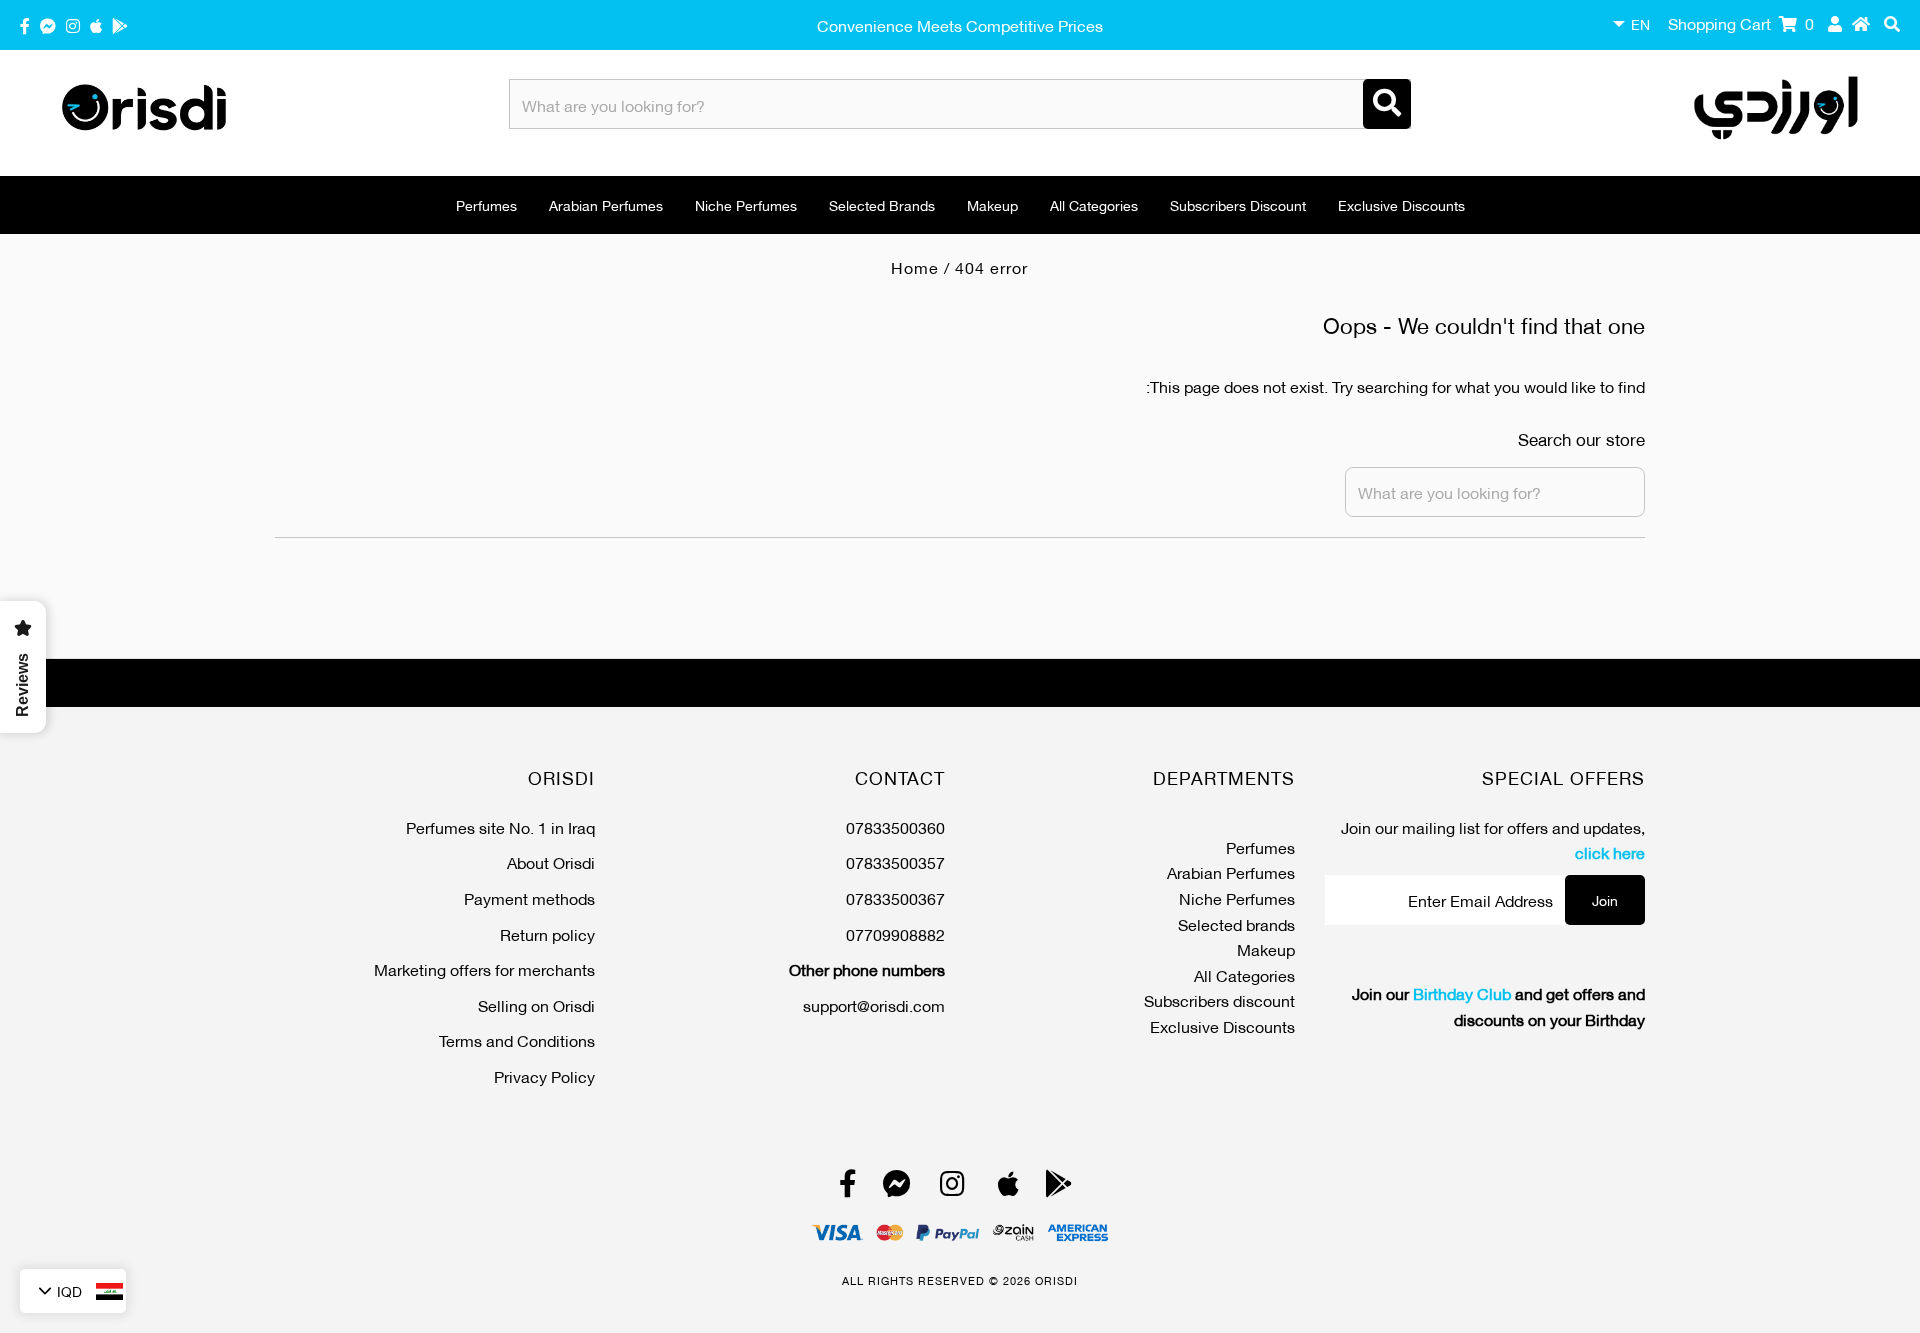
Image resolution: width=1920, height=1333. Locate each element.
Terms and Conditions (517, 1039)
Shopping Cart (1741, 22)
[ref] (48, 24)
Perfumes (486, 204)
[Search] (1387, 104)
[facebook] (25, 24)
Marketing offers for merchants (484, 968)
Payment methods (529, 897)
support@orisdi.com (874, 1004)
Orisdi (1056, 1280)
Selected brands (882, 204)
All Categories (1094, 204)
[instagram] (73, 24)
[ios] (96, 24)
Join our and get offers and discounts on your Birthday (1498, 1005)
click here (1610, 851)
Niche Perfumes (746, 204)
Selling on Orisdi (536, 1004)
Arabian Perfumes (606, 204)
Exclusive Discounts (1401, 204)
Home (915, 266)
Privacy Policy (544, 1075)
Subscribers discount (1238, 204)
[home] (1861, 23)
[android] (120, 24)
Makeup (992, 204)
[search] (1892, 23)
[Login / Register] (1835, 23)
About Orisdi (551, 861)
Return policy (547, 933)
